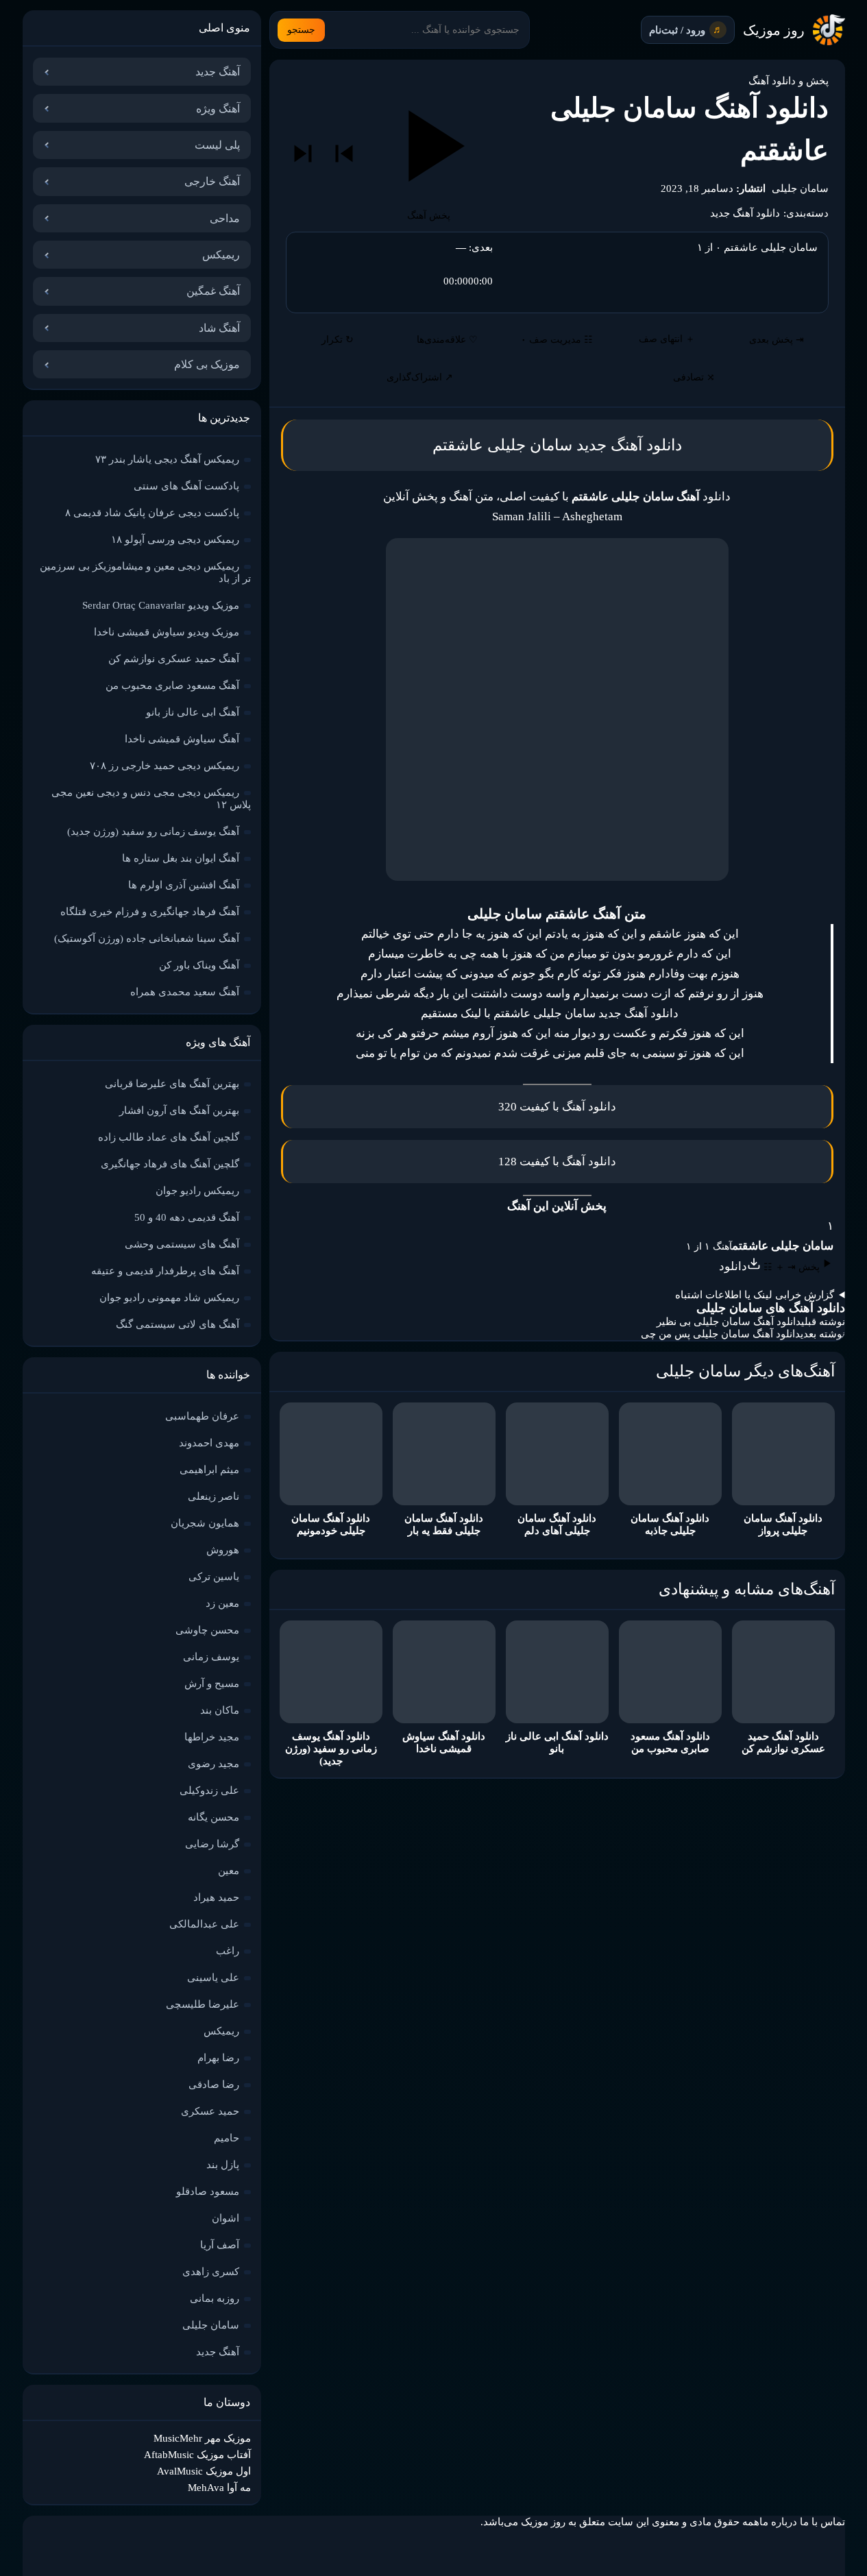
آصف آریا (220, 2245)
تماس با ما (822, 2522)
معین (229, 1871)
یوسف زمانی (211, 1657)
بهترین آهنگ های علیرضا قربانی (172, 1084)
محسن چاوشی (207, 1630)
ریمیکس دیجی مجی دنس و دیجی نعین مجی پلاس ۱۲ (151, 799)
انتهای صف (667, 339)
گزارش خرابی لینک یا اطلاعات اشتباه (755, 1295)
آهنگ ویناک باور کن (199, 965)
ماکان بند (220, 1710)
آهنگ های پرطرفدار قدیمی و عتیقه (165, 1271)
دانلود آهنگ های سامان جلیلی (771, 1308)
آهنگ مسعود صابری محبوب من (172, 685)
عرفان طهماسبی (202, 1416)
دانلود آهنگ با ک (580, 1107)
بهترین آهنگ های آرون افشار (179, 1110)
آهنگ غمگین (213, 291)
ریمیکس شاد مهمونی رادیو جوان (169, 1298)
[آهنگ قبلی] (344, 154)
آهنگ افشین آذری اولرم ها (184, 885)
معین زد (222, 1603)
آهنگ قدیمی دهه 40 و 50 (187, 1217)
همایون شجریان (205, 1523)
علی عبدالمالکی (204, 1924)
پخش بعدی (777, 340)
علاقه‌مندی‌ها (447, 340)
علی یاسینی (213, 1978)
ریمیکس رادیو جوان (197, 1191)
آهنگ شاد (219, 328)
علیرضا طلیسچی (203, 2004)
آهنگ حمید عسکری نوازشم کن (174, 659)
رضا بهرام (218, 2058)
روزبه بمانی (215, 2298)
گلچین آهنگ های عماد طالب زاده (169, 1137)
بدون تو (618, 954)
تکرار (338, 340)
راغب (228, 1951)
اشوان (225, 2218)
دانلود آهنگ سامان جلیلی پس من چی (721, 1334)
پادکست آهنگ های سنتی (186, 486)
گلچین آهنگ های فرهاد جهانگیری (170, 1164)
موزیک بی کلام (207, 364)
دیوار (584, 1033)
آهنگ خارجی (212, 181)
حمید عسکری (210, 2111)
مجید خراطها (212, 1737)
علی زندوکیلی (209, 1790)
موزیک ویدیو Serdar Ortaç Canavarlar (161, 605)
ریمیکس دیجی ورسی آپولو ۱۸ (175, 539)
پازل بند (223, 2165)
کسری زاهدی (211, 2272)
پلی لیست (217, 145)
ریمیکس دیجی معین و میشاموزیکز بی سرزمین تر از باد (145, 572)
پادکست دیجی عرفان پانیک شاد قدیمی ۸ (152, 513)
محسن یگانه (213, 1817)
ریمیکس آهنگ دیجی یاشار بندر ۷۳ (167, 459)
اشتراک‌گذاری (420, 377)
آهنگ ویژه (218, 109)
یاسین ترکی (214, 1577)
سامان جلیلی (800, 189)
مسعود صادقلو (208, 2191)
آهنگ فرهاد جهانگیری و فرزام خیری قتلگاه (150, 912)
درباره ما (778, 2522)
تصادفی (694, 377)
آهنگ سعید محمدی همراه (185, 992)
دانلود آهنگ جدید (745, 213)
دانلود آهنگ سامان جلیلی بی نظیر (729, 1322)
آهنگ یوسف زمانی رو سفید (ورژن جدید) (153, 831)
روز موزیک (774, 30)
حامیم (227, 2138)
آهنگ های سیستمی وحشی (182, 1244)
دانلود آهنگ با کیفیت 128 (557, 1162)
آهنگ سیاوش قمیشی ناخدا (182, 739)
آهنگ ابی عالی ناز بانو (193, 712)
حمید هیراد (216, 1897)
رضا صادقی (214, 2085)
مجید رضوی (213, 1764)
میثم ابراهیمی (209, 1470)
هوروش (223, 1550)
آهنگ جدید (218, 72)
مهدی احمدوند (209, 1443)
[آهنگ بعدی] (303, 154)
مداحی (225, 218)
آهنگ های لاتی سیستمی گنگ (178, 1324)
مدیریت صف (557, 340)
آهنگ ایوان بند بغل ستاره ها (181, 858)
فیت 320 (520, 1107)
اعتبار (398, 974)
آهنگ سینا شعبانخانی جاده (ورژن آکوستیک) (147, 938)
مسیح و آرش (212, 1684)
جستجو (301, 30)
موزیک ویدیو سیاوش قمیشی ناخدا (167, 632)
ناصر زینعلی (213, 1496)
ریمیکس (221, 255)
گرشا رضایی (212, 1844)
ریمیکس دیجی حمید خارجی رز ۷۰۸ (164, 766)
